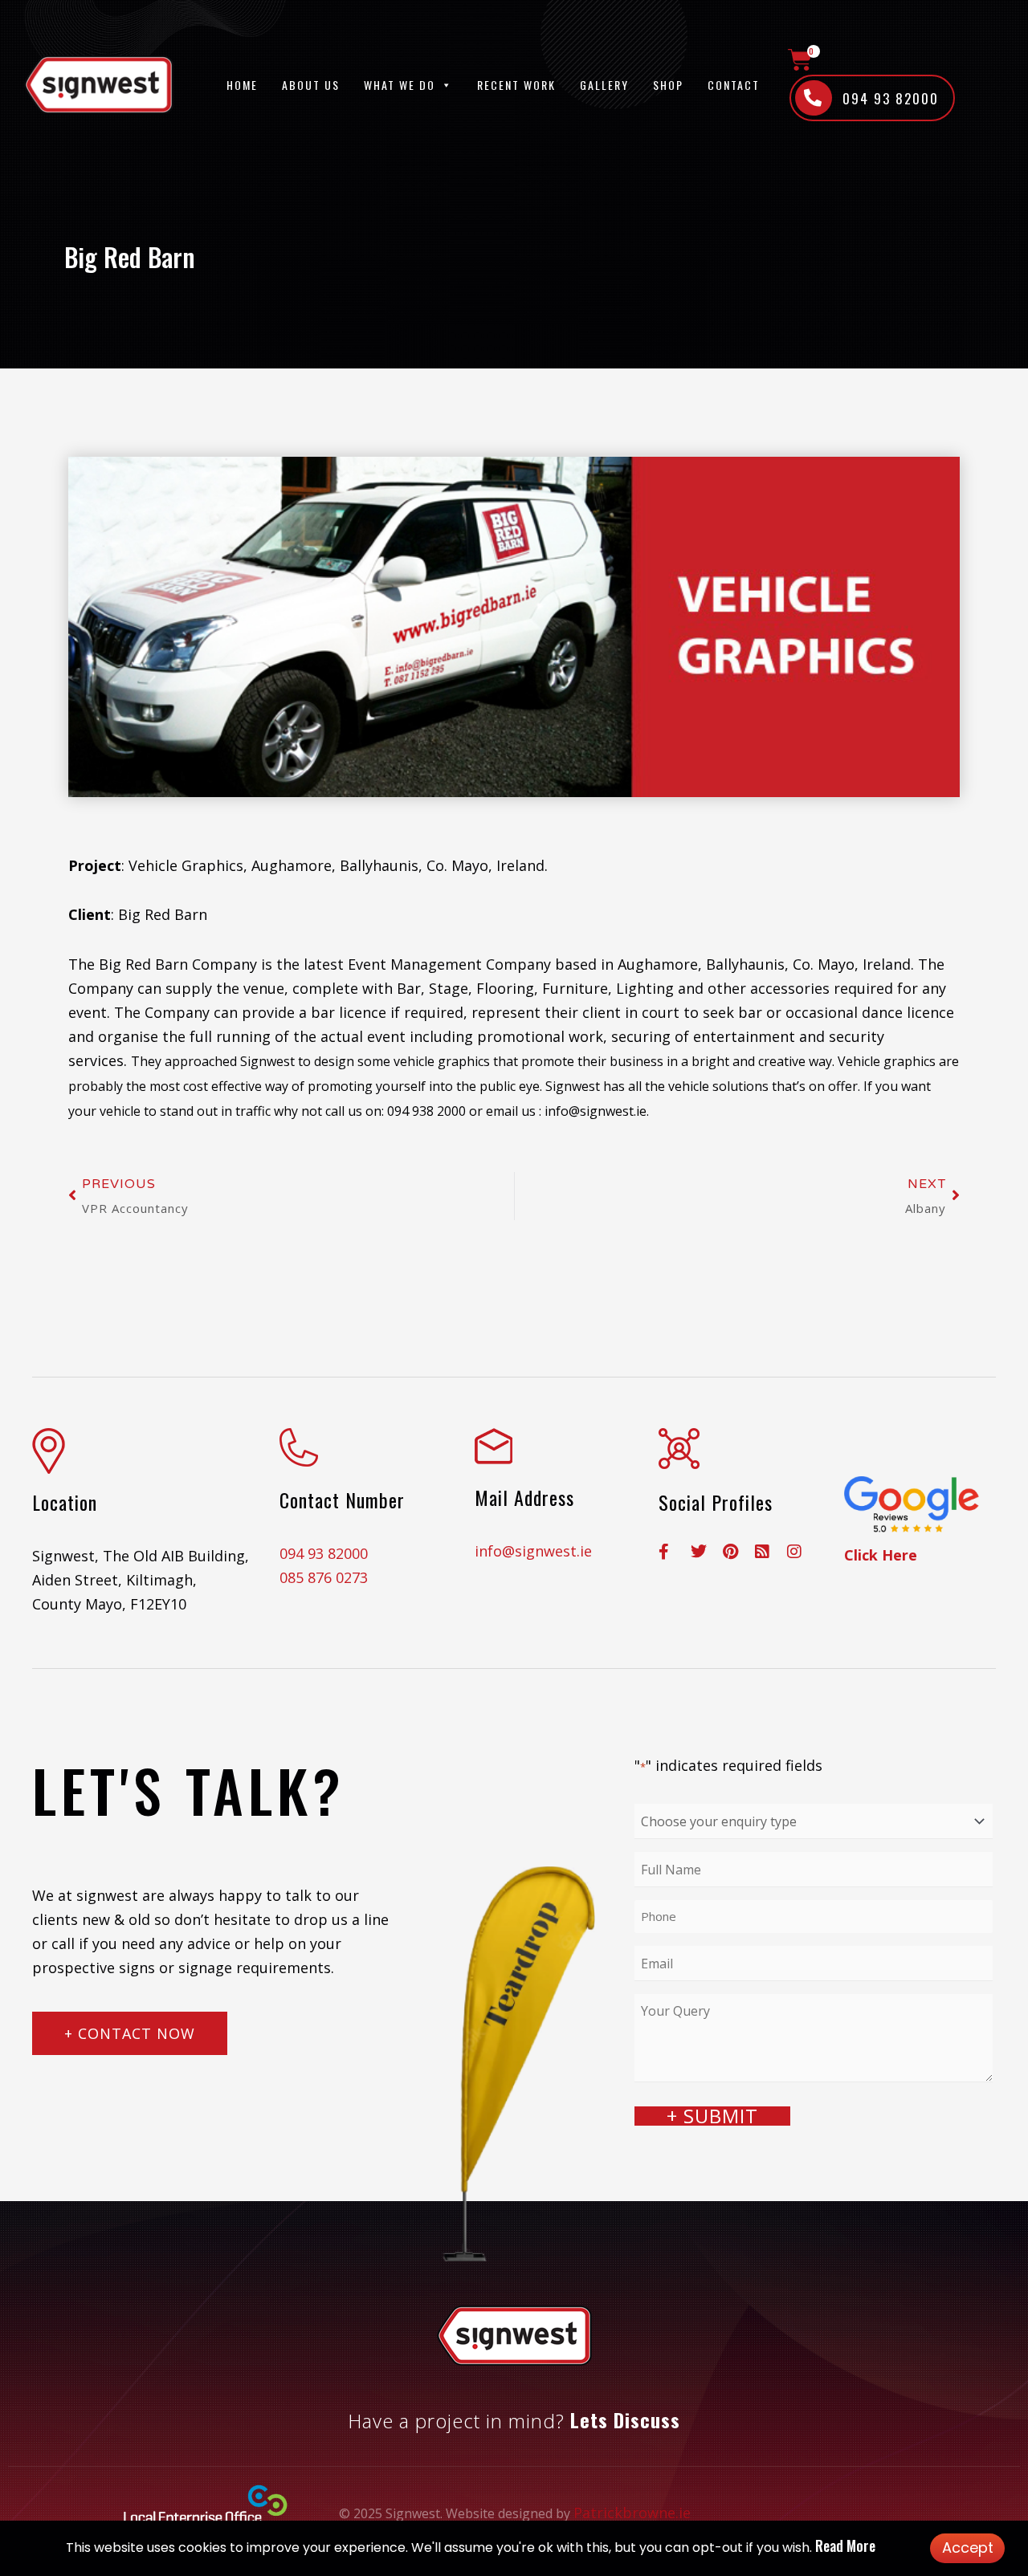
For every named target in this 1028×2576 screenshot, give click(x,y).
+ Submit (712, 2116)
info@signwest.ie (533, 1551)
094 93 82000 (324, 1553)
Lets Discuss (625, 2419)
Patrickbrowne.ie (632, 2513)
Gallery (604, 85)
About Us (311, 85)
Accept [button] (968, 2548)
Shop (668, 85)
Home (242, 85)
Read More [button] (845, 2545)
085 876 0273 (324, 1577)
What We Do (400, 85)
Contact (734, 85)
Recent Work (516, 85)
